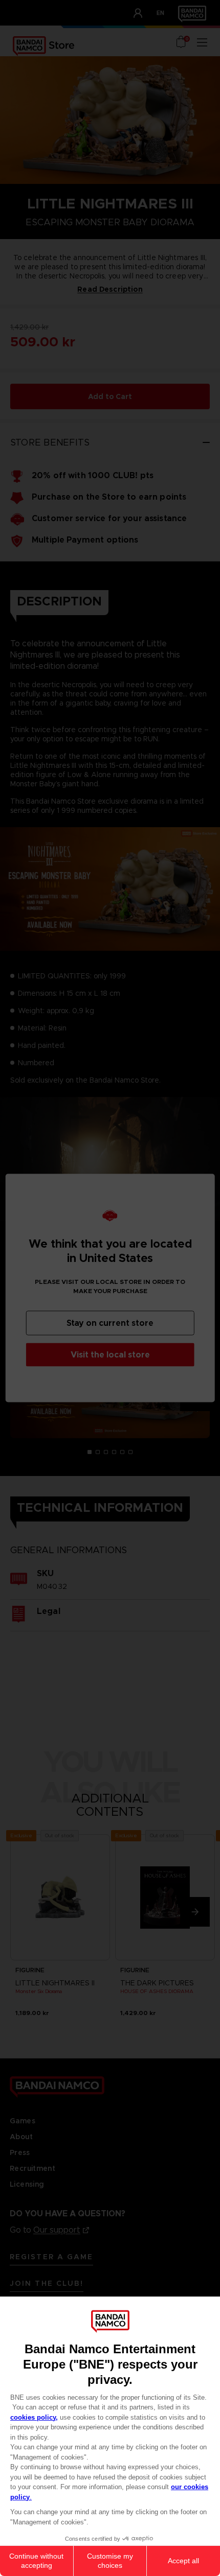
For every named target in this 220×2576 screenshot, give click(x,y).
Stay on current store (110, 1323)
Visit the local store (110, 1355)
